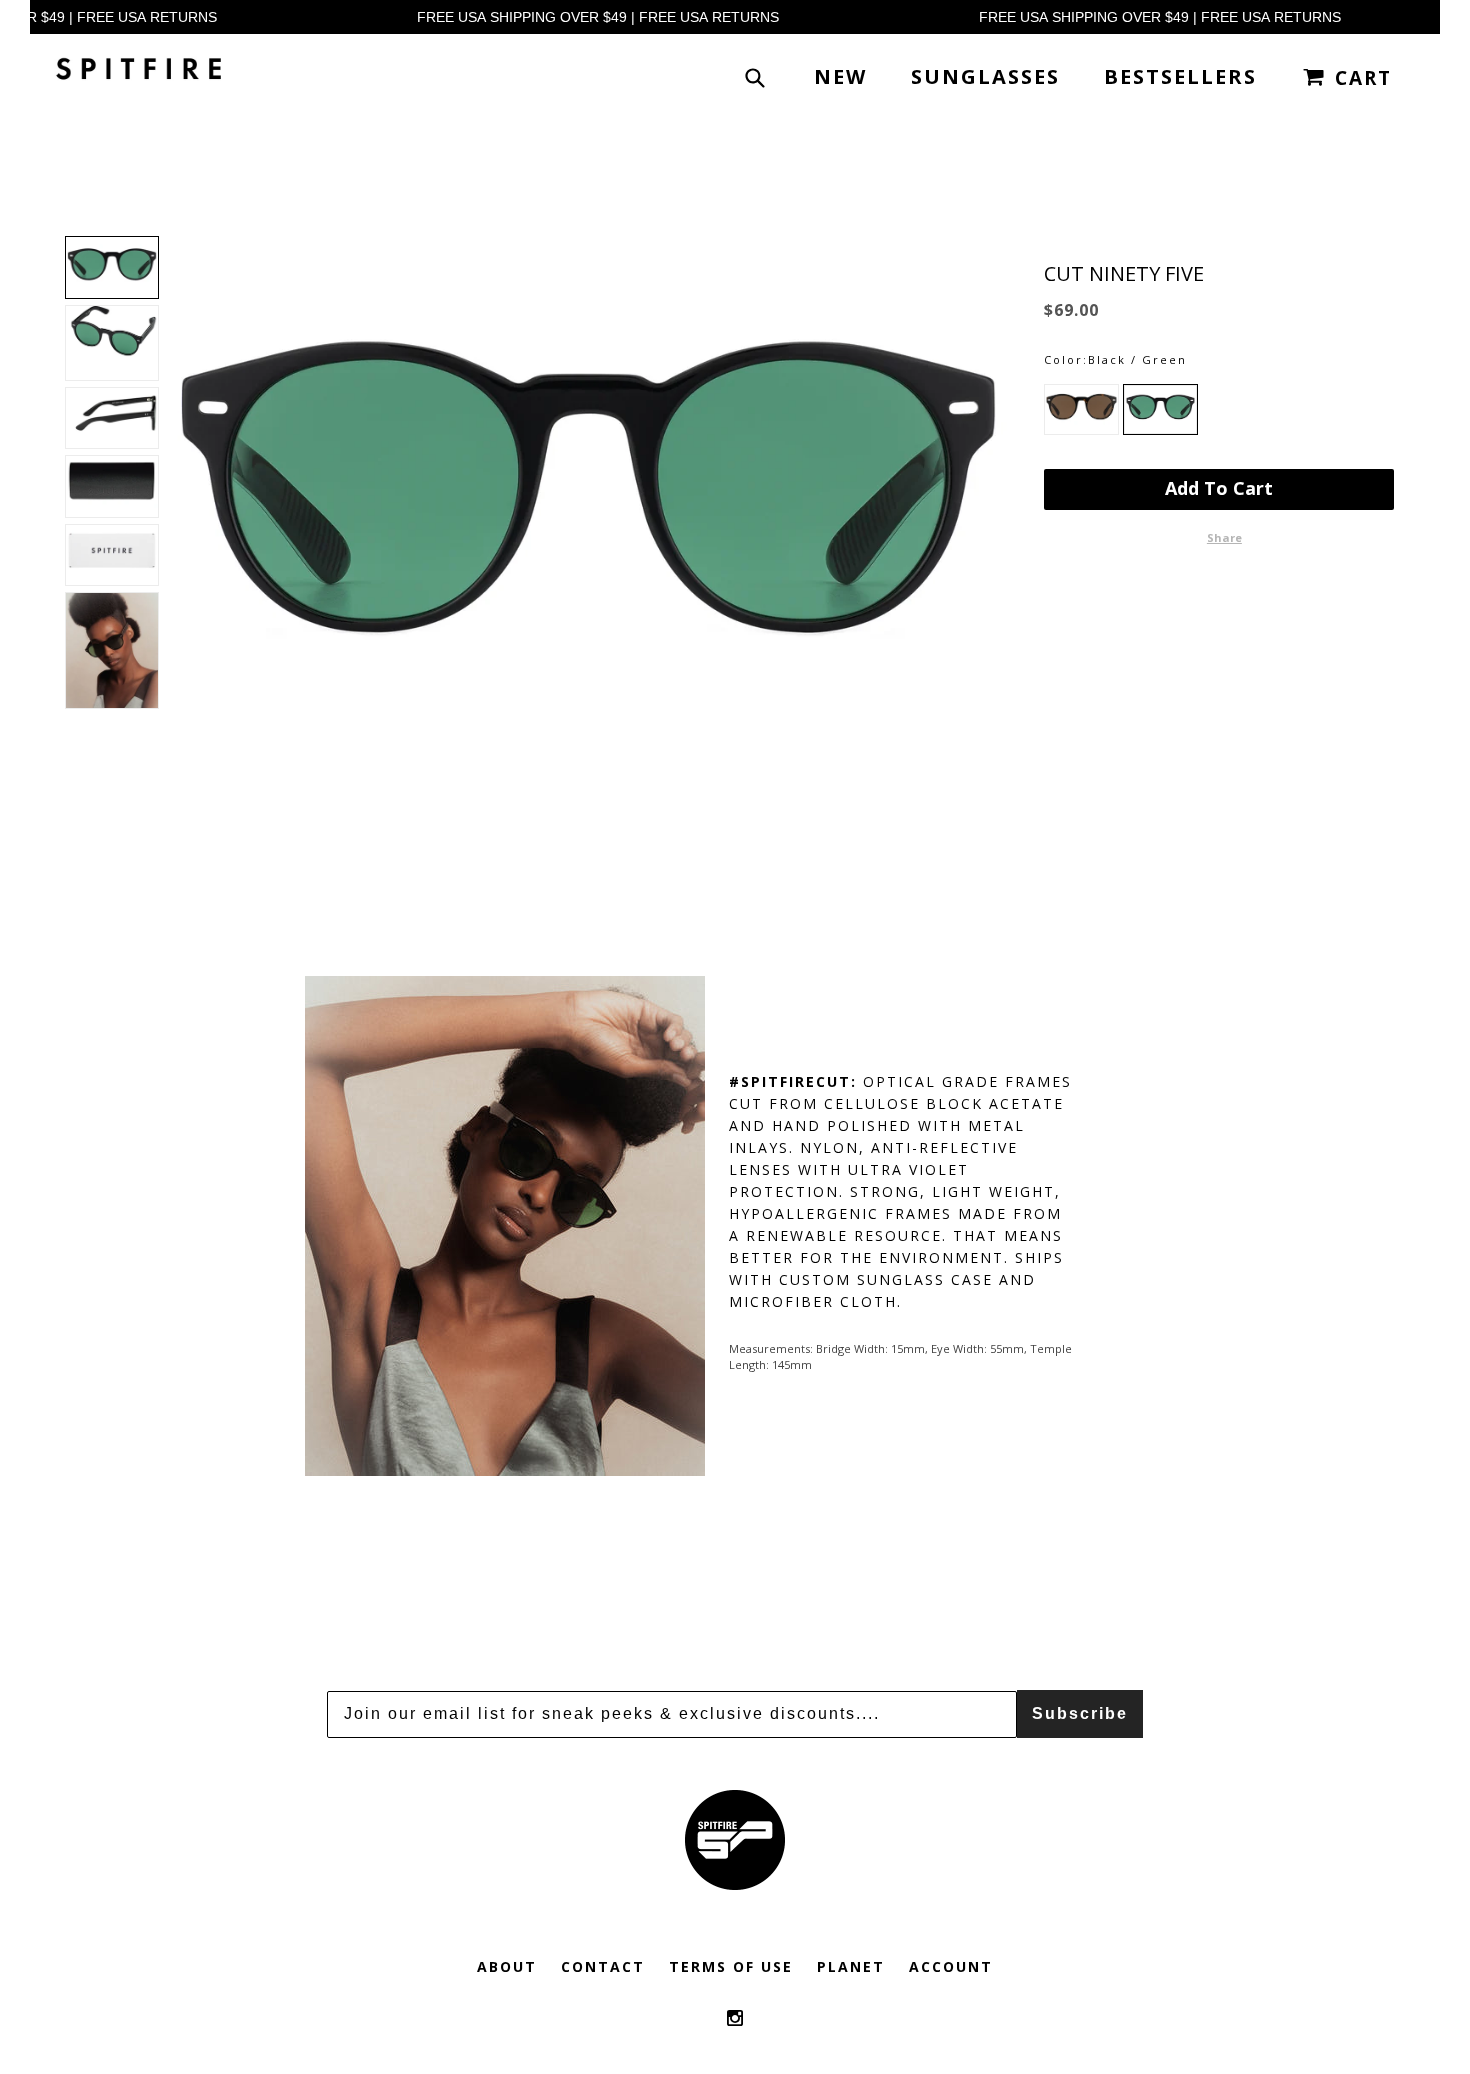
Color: (1066, 359)
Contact (603, 1966)
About (507, 1966)
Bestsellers (1180, 76)
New (840, 76)
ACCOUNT (951, 1966)
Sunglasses (985, 76)
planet (851, 1966)
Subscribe (1080, 1713)
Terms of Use (731, 1966)
